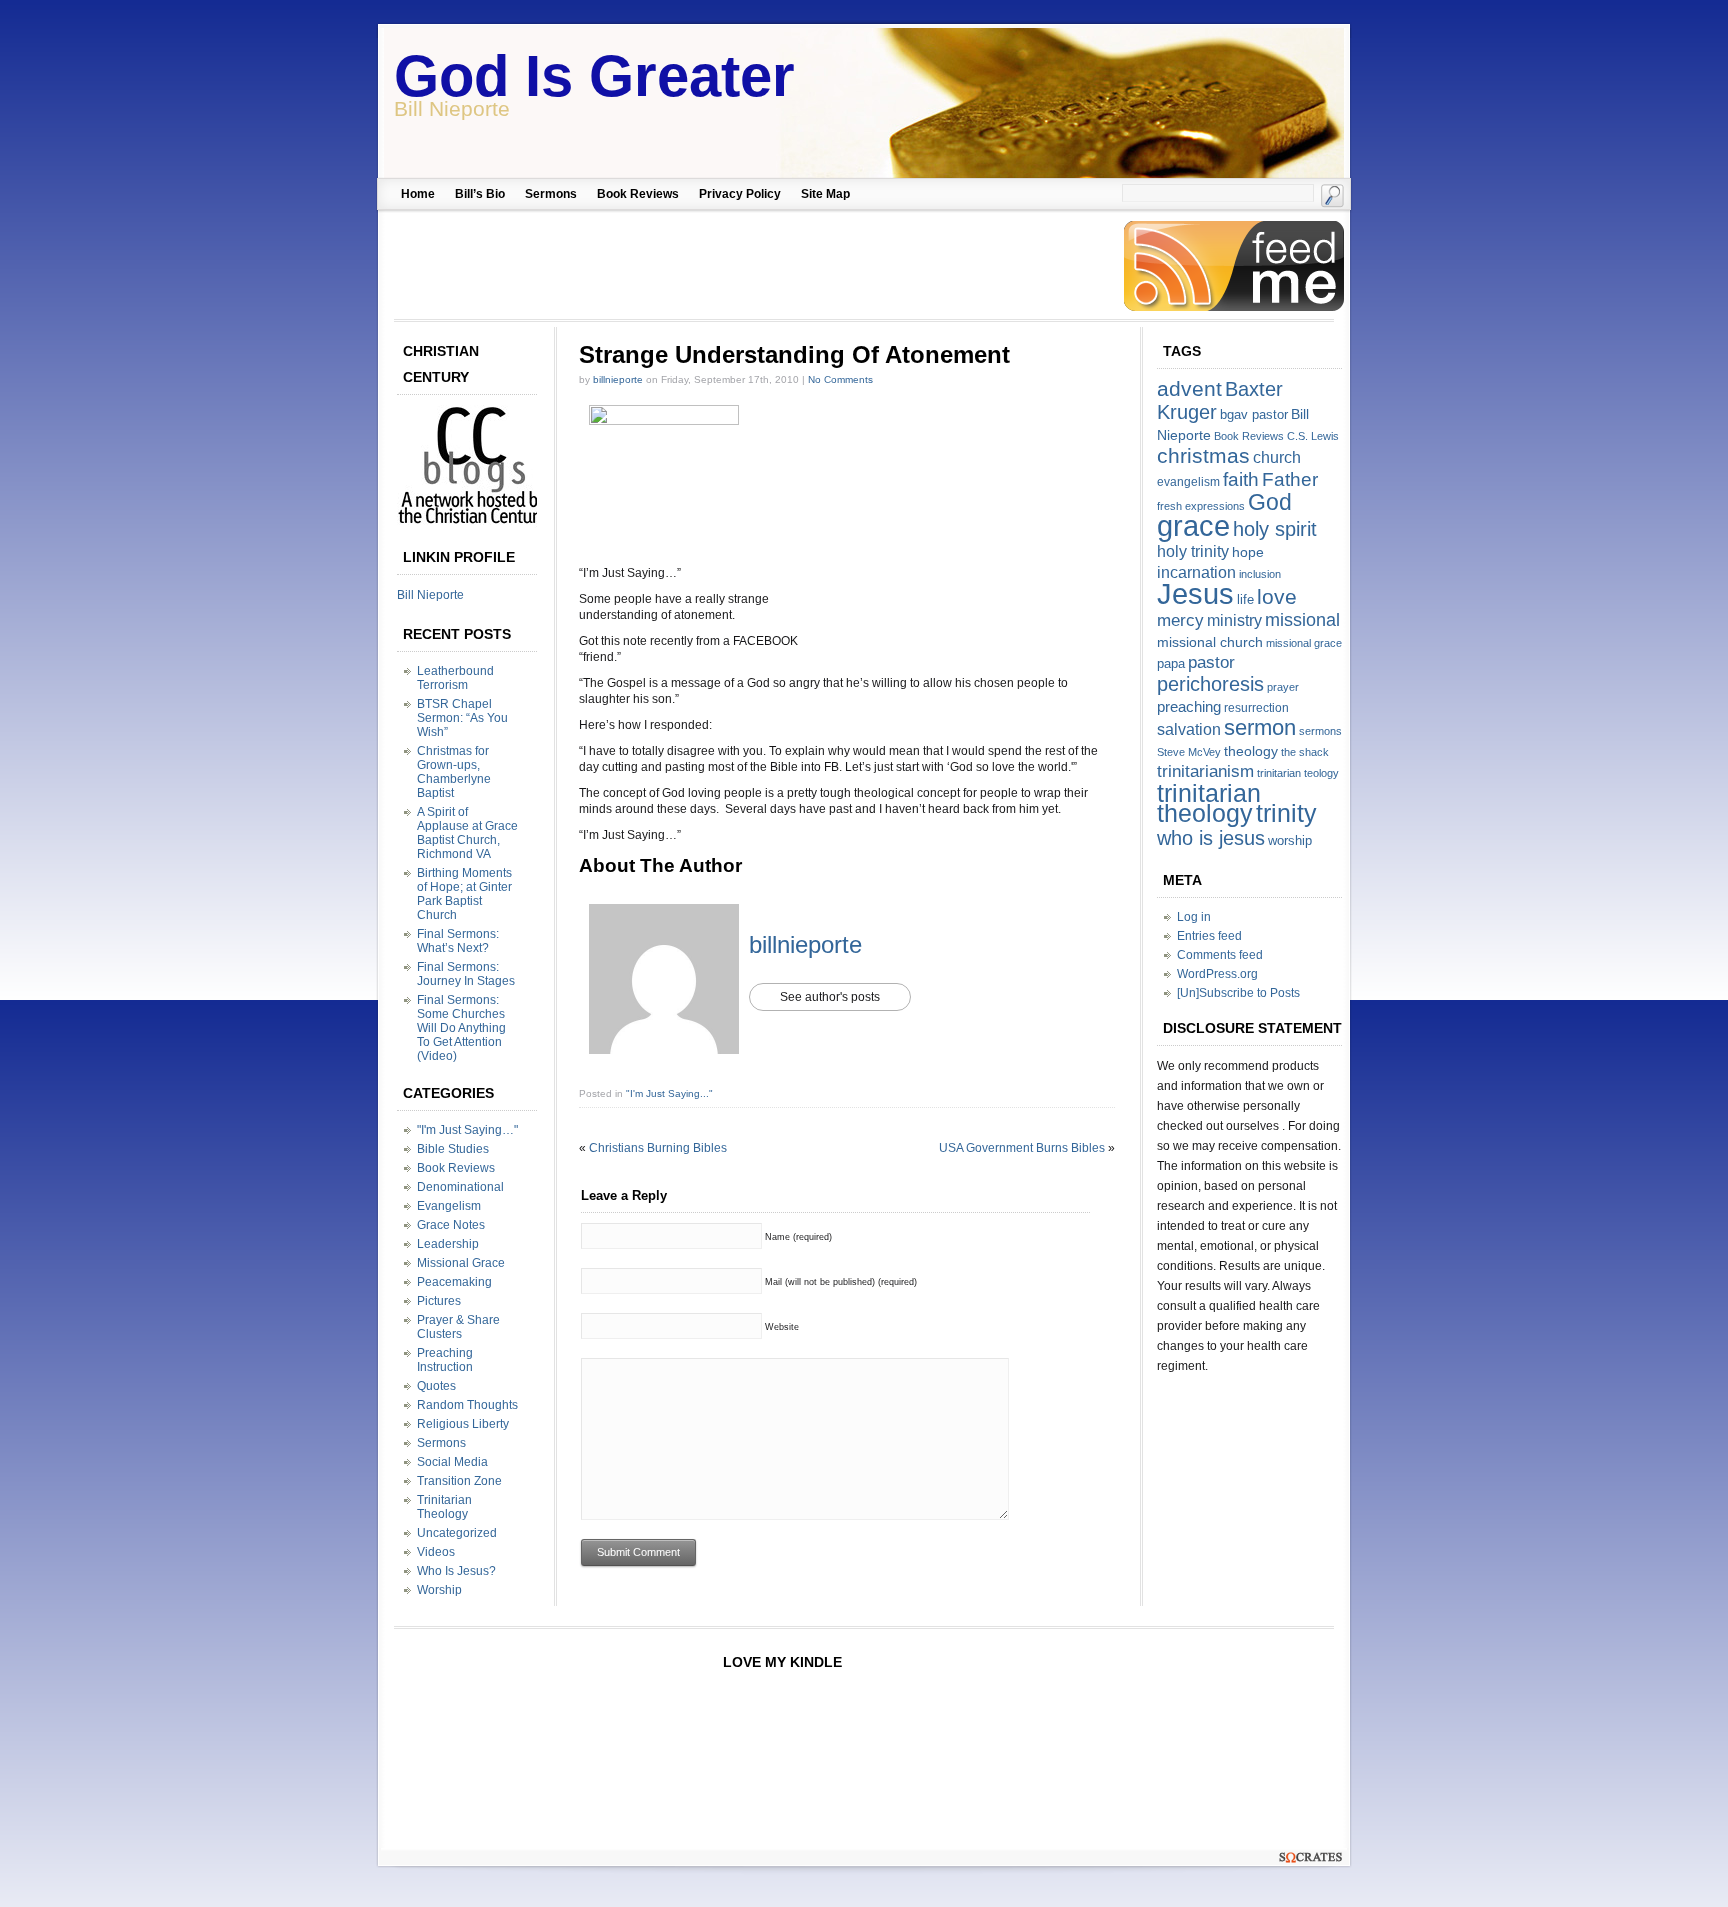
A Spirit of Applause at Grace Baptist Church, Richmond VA (467, 833)
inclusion (1260, 574)
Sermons (551, 194)
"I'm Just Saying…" (467, 1130)
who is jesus (1211, 838)
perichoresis (1210, 684)
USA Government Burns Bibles (1022, 1148)
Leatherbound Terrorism (455, 678)
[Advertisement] (751, 266)
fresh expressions (1201, 506)
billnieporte (618, 379)
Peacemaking (454, 1282)
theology (1251, 751)
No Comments (840, 379)
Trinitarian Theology (444, 1507)
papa (1171, 663)
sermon (1260, 727)
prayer (1283, 687)
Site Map (825, 194)
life (1245, 599)
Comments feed (1220, 955)
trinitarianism (1205, 771)
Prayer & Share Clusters (458, 1327)
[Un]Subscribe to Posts (1238, 993)
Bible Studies (453, 1149)
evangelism (1188, 482)
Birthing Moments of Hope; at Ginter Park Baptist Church (464, 894)
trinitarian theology (1209, 803)
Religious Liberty (463, 1424)
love (1277, 596)
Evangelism (449, 1206)
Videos (436, 1552)
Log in (1194, 917)
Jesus (1195, 593)
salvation (1189, 729)
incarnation (1196, 572)
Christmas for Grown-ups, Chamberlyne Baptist (454, 772)
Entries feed (1209, 936)
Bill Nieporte (430, 595)
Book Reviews (638, 194)
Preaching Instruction (445, 1360)
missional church (1210, 642)
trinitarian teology (1298, 773)
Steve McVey (1189, 752)
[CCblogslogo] (472, 524)
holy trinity (1193, 551)
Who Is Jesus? (456, 1571)
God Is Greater (594, 75)
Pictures (439, 1301)
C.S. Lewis (1313, 436)
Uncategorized (457, 1533)
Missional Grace (461, 1263)
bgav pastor (1254, 414)
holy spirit (1275, 529)
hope (1248, 552)
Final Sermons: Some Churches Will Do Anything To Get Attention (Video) (461, 1028)
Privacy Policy (740, 194)
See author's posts (830, 997)
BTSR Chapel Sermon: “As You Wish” (462, 718)
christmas (1203, 455)
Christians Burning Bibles (658, 1148)
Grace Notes (451, 1225)
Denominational (460, 1187)
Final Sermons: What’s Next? (458, 941)
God (1270, 502)
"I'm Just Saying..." (669, 1093)
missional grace (1304, 643)
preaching (1189, 706)
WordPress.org (1217, 974)
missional (1302, 620)
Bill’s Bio (480, 194)
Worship (439, 1590)
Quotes (436, 1386)
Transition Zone (459, 1481)
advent (1189, 388)
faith (1241, 479)
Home (418, 194)
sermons (1320, 731)
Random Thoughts (467, 1405)
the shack (1305, 752)
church (1277, 457)
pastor (1211, 662)
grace (1193, 526)
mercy (1180, 620)
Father (1290, 479)
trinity (1286, 813)
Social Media (452, 1462)
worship (1290, 840)
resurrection (1256, 708)
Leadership (448, 1244)
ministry (1234, 620)
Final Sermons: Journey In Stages (466, 974)
